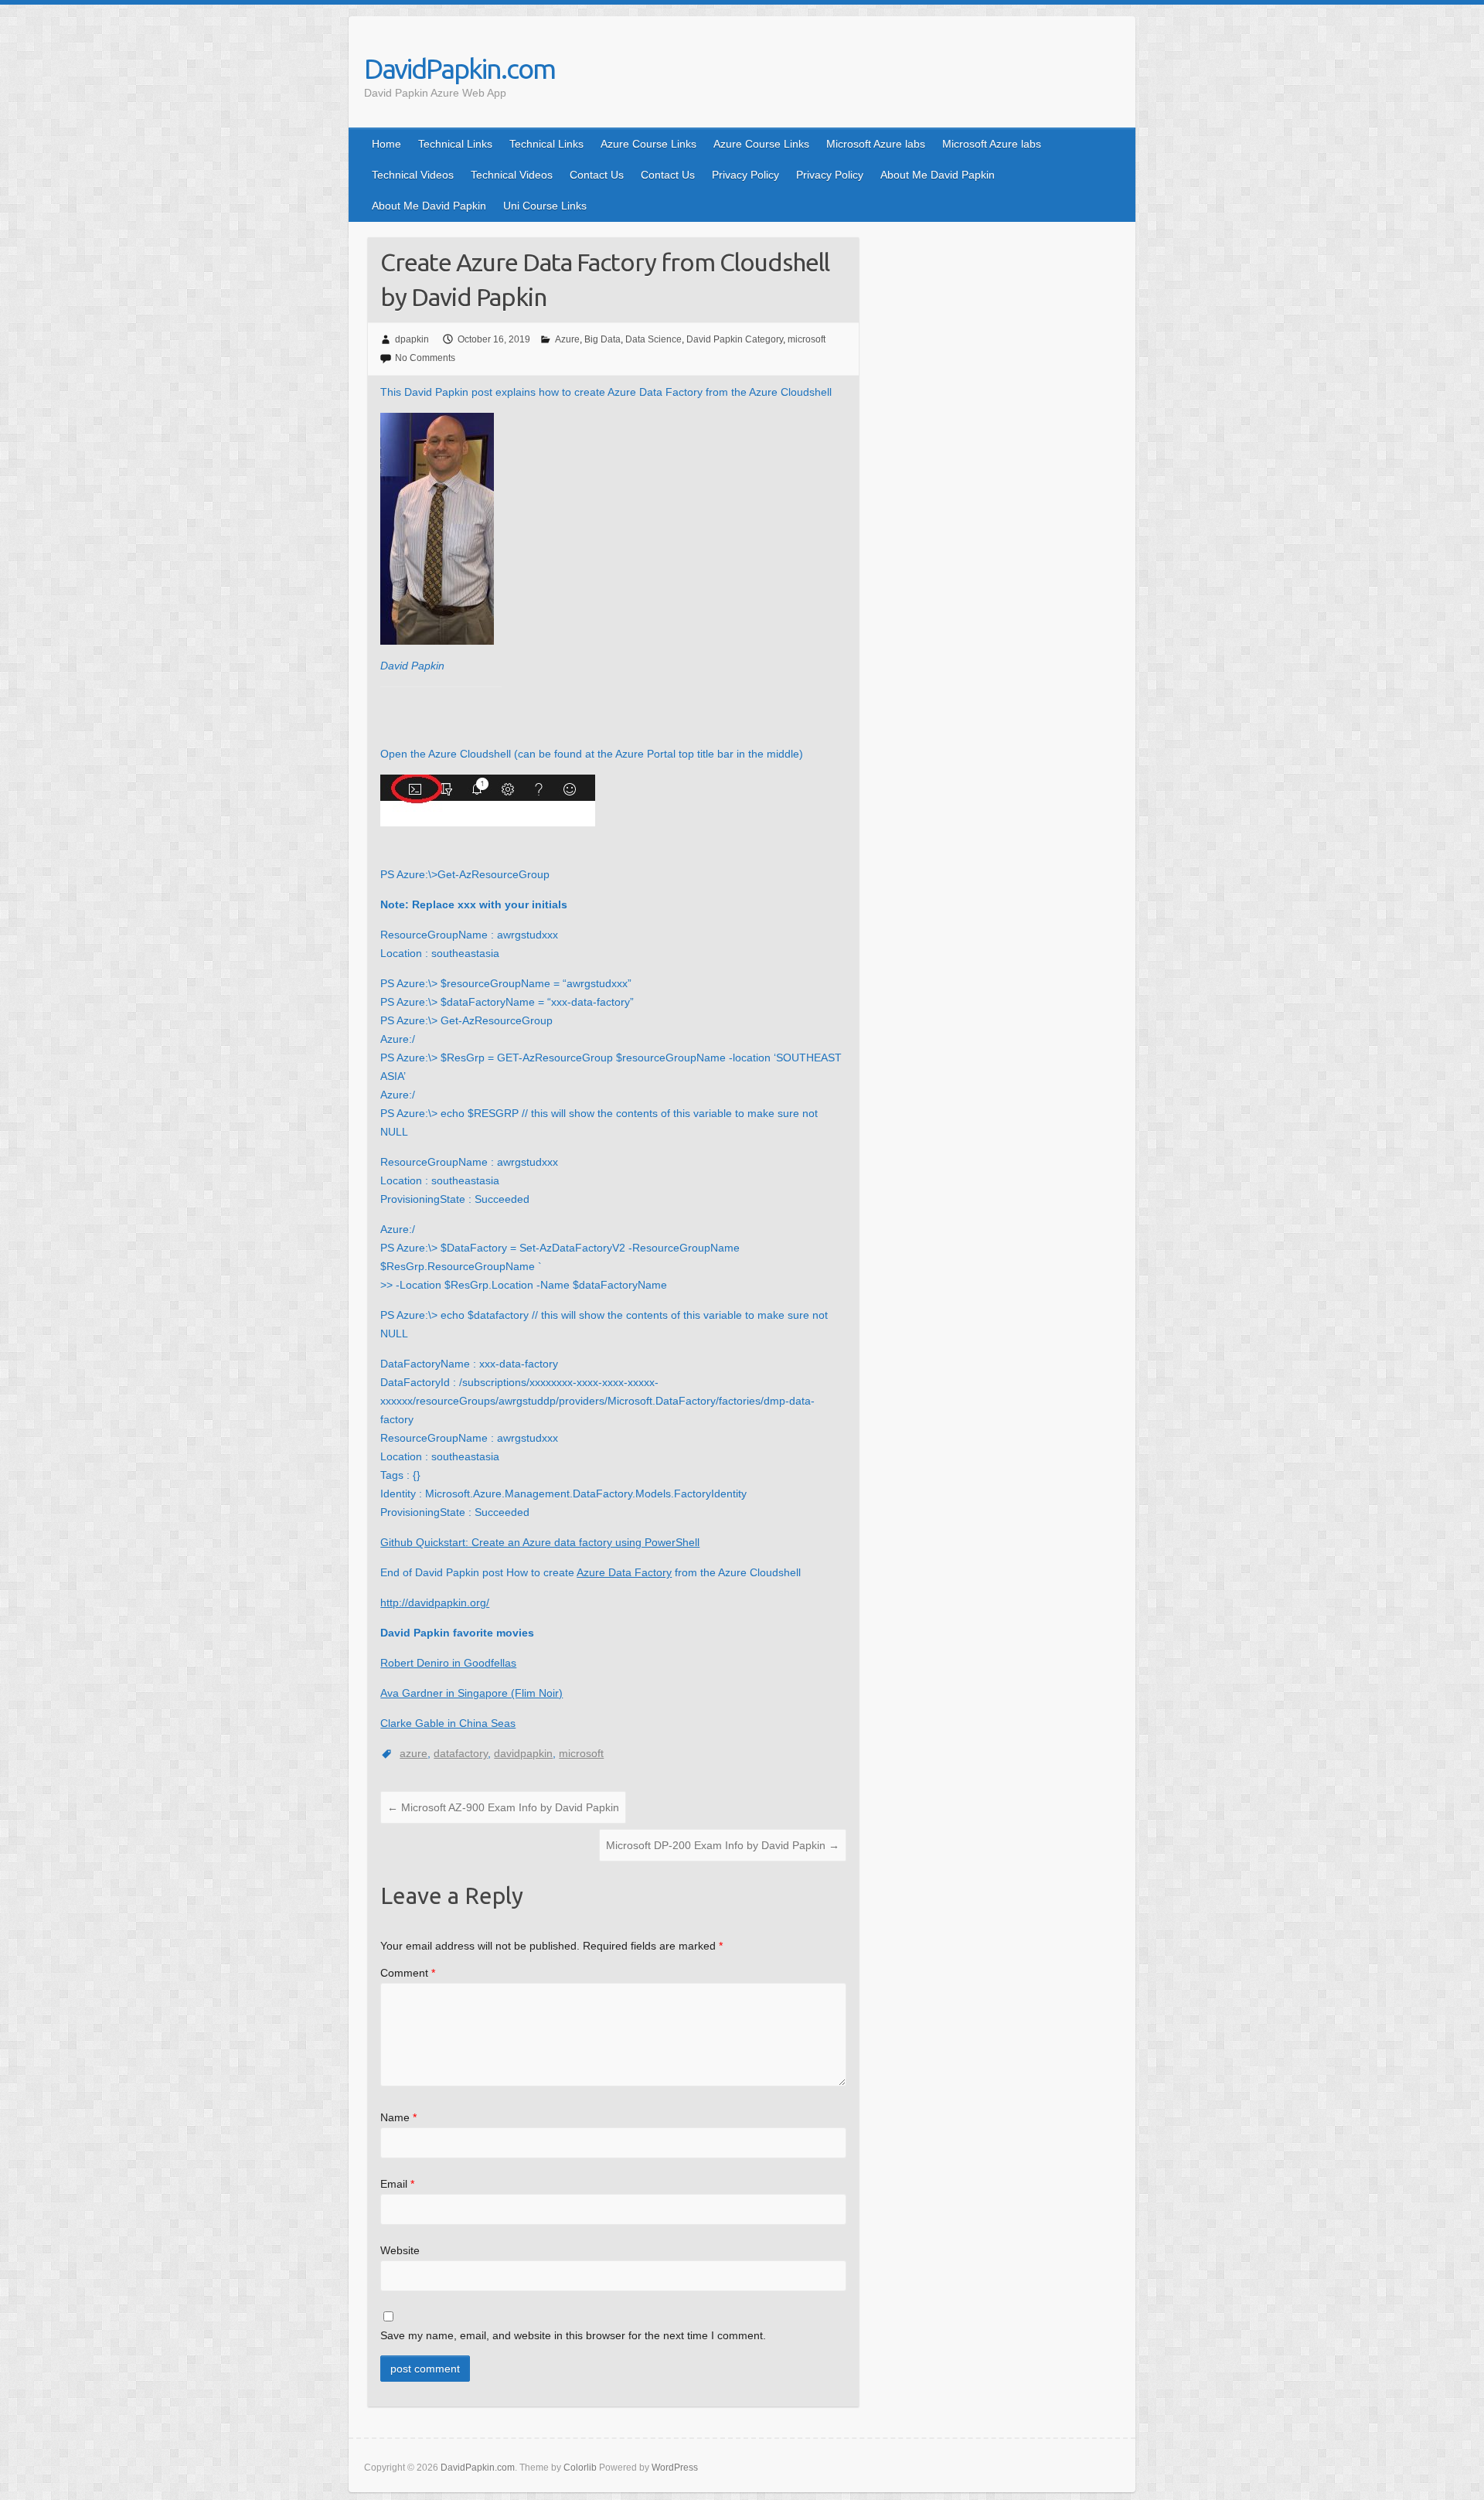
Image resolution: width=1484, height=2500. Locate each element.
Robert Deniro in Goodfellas (448, 1663)
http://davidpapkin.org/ (435, 1603)
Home (386, 144)
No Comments (425, 358)
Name (398, 2117)
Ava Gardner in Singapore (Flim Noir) (471, 1693)
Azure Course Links (648, 144)
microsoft (807, 339)
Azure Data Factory (624, 1572)
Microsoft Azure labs (876, 144)
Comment (408, 1973)
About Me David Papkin (938, 175)
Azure (567, 339)
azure (414, 1753)
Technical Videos (413, 175)
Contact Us (597, 175)
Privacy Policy (745, 175)
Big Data (602, 339)
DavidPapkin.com (459, 68)
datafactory (461, 1753)
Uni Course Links (545, 206)
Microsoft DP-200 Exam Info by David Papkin (723, 1845)
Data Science (654, 339)
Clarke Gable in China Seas (448, 1723)
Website (400, 2250)
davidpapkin (523, 1753)
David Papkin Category (735, 339)
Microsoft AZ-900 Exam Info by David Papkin (503, 1807)
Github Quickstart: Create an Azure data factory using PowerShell (540, 1542)
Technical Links (455, 144)
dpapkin (412, 339)
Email (397, 2184)
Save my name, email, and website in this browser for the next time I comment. (573, 2335)
